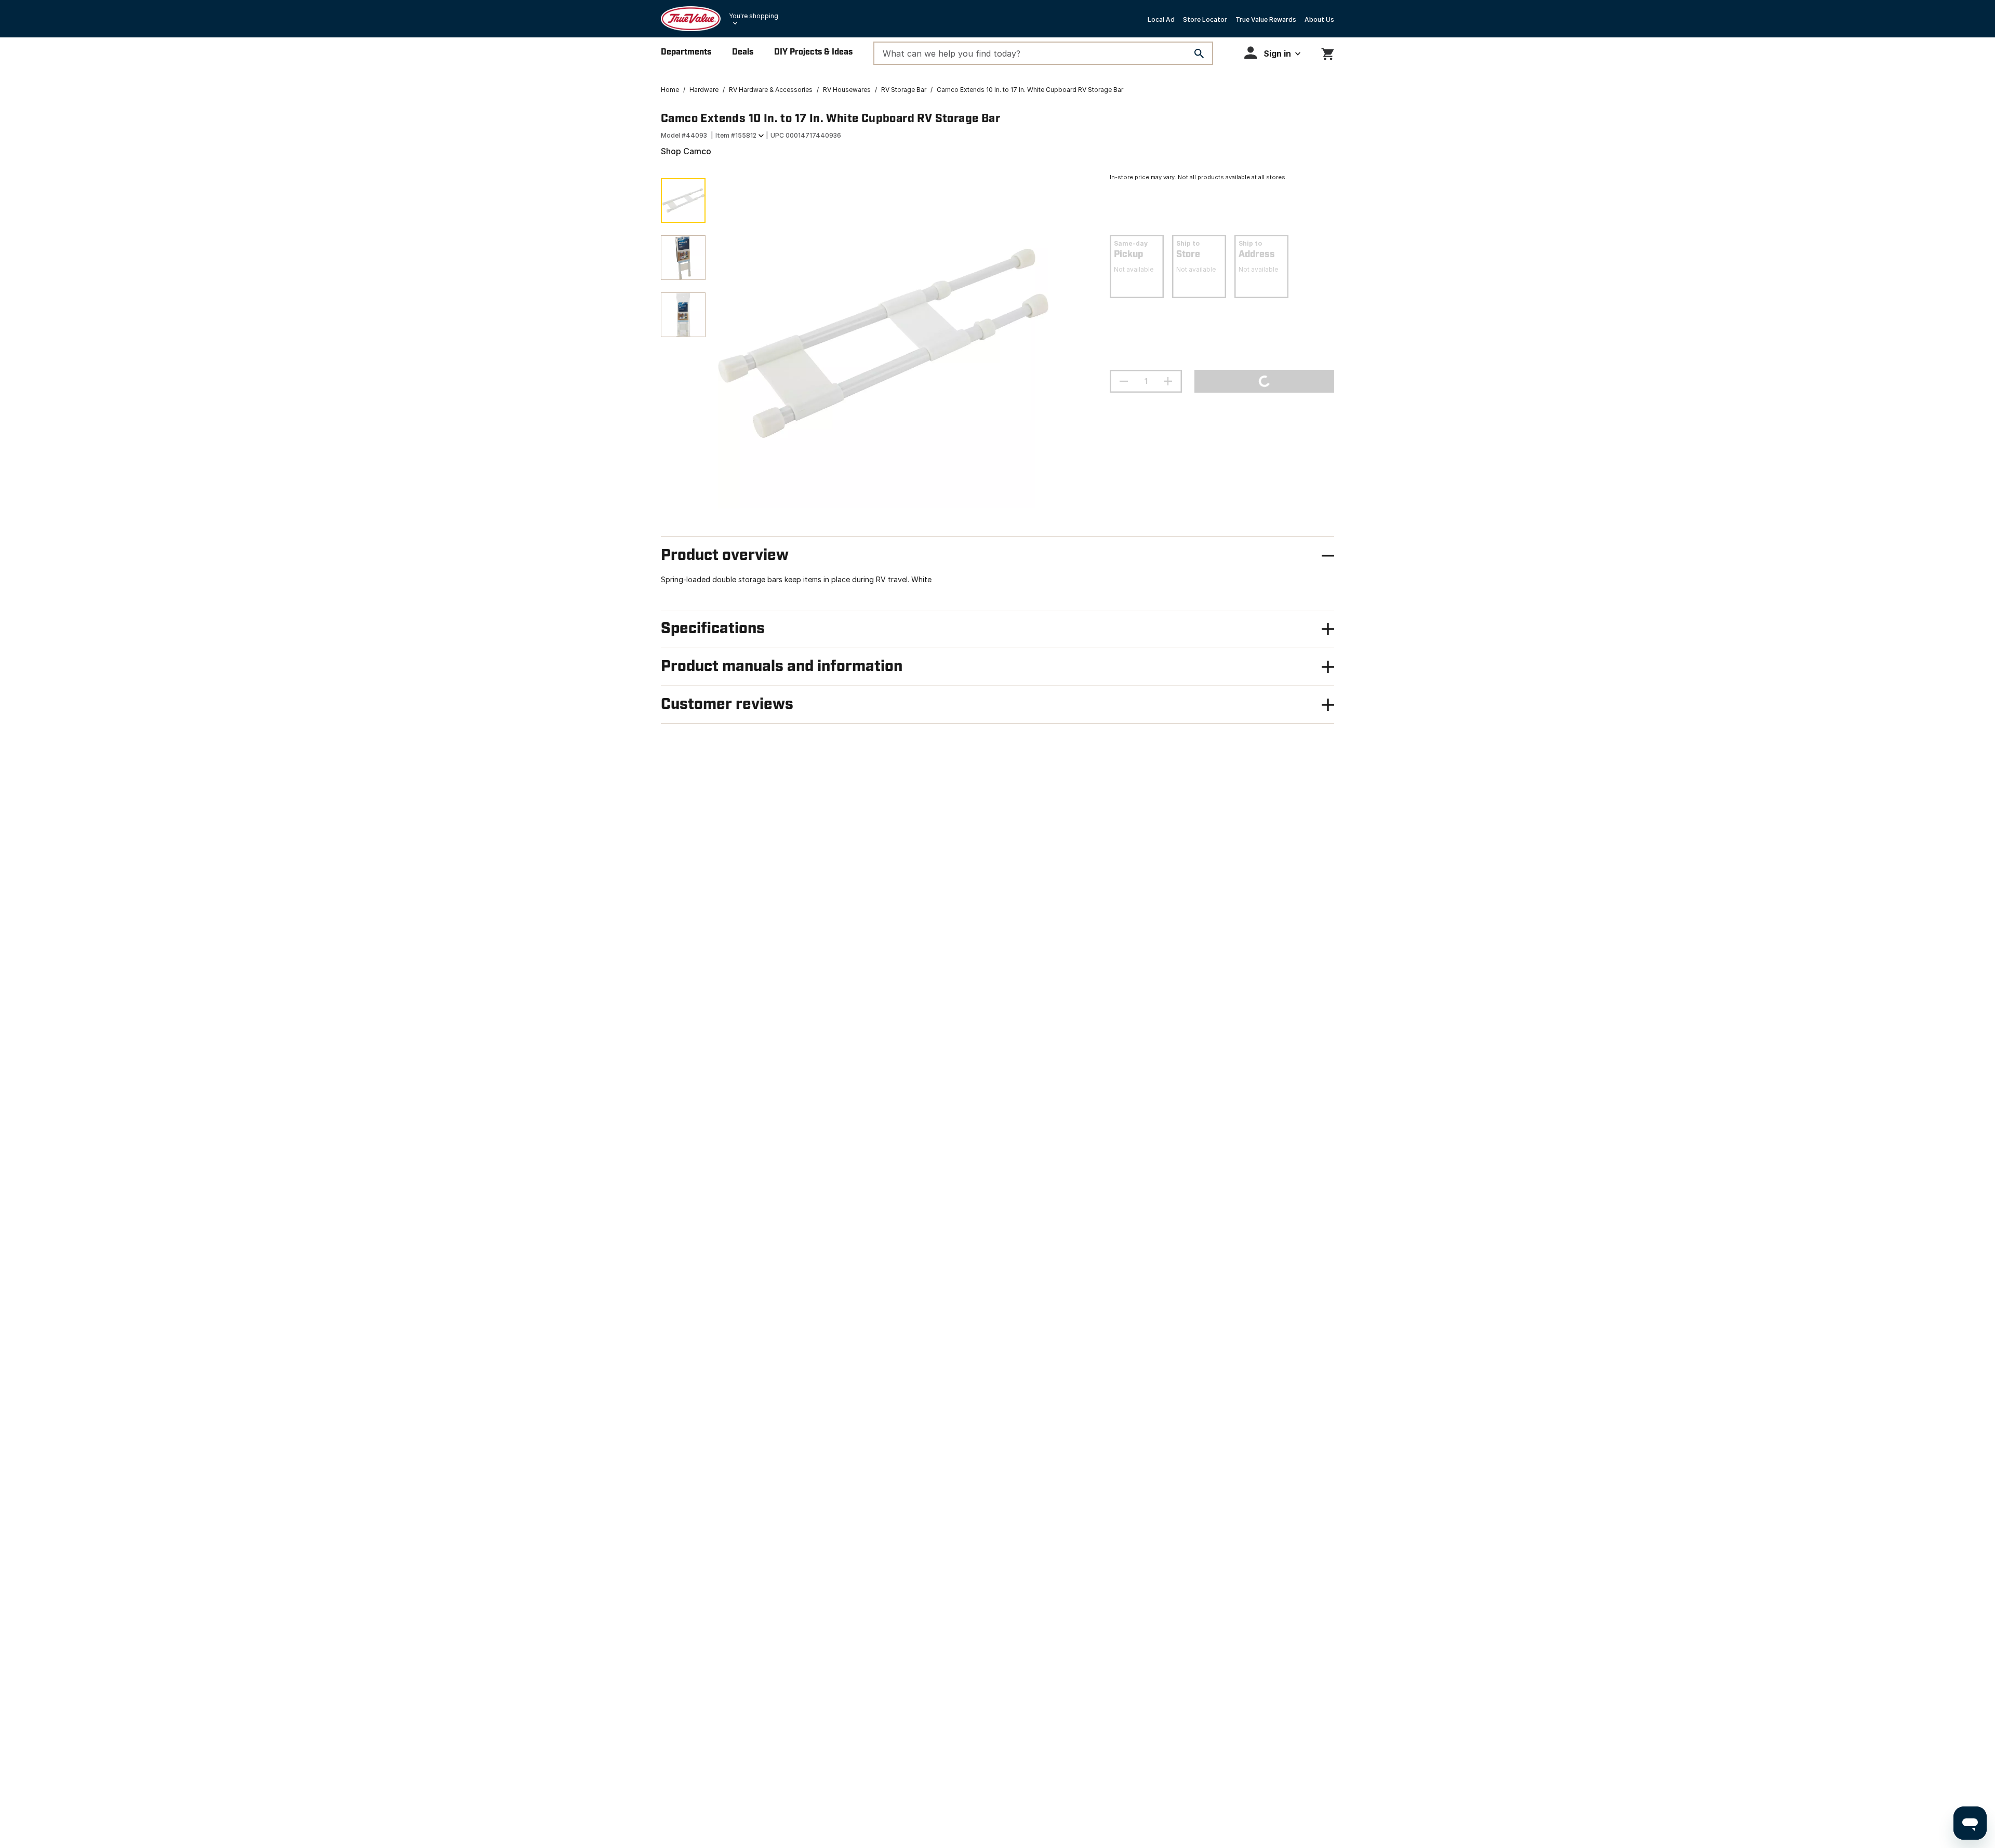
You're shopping (754, 16)
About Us (1319, 19)
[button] (1272, 53)
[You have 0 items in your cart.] (1328, 52)
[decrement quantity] (1124, 381)
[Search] (1199, 53)
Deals (743, 52)
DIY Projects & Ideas (813, 52)
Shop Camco (686, 151)
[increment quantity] (1168, 381)
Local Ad (1161, 19)
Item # (736, 135)
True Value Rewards (1266, 19)
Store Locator (1205, 19)
